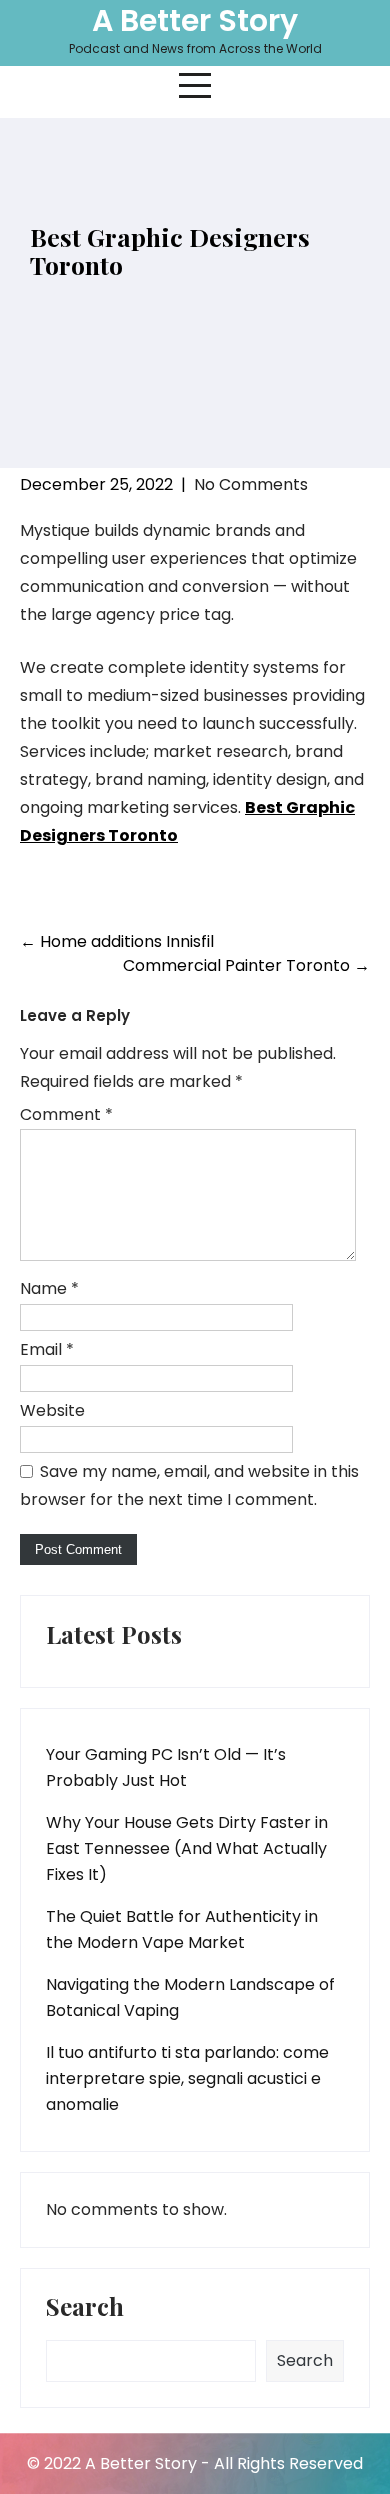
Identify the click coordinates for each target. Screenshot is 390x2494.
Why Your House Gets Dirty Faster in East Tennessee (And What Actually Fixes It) (187, 1848)
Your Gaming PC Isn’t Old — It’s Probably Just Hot (166, 1767)
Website (52, 1410)
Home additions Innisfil (117, 941)
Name (49, 1288)
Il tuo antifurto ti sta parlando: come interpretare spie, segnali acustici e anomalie (187, 2078)
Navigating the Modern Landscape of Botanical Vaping (190, 1997)
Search (85, 2308)
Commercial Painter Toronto (246, 965)
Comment (66, 1114)
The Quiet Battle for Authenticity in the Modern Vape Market (182, 1929)
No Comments (251, 484)
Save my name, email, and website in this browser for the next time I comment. (189, 1485)
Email (47, 1349)
